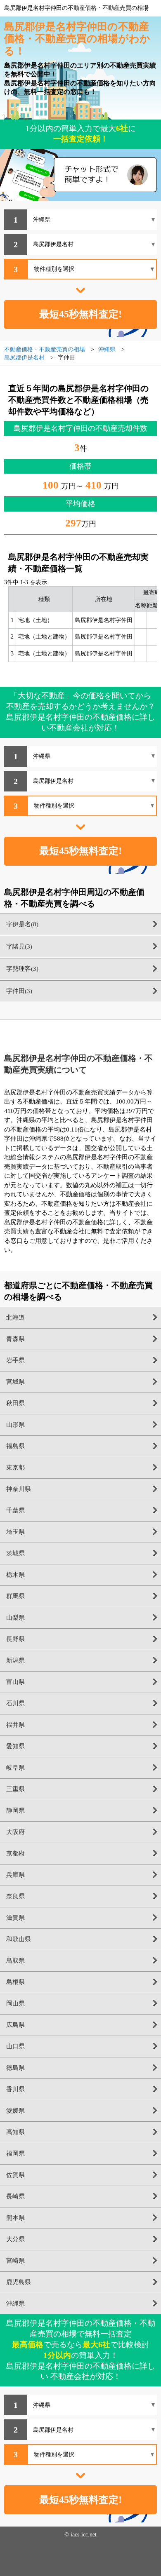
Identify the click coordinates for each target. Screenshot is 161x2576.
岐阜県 (15, 1768)
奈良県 (15, 1896)
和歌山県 (19, 1939)
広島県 (15, 2025)
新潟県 (15, 1660)
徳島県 (15, 2068)
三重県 (15, 1789)
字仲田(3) (19, 991)
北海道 (15, 1317)
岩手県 (15, 1360)
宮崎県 (15, 2261)
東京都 (15, 1468)
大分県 (15, 2239)
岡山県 (15, 2003)
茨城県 (15, 1553)
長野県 (15, 1639)
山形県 (15, 1425)
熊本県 (15, 2218)
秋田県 (15, 1403)
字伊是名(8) (22, 924)
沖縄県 (15, 2304)
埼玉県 (15, 1532)
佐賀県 (15, 2175)
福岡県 (15, 2153)
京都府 (15, 1853)
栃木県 (15, 1575)
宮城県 (15, 1382)
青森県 (15, 1339)
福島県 (15, 1446)
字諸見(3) (19, 946)
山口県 (15, 2046)
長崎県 (15, 2196)
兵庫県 (15, 1875)
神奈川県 (19, 1489)
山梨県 (15, 1618)
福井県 (15, 1725)
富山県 (15, 1682)
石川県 (15, 1703)
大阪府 (15, 1832)
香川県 (15, 2089)
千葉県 (15, 1510)
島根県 (15, 1982)
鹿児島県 (19, 2282)
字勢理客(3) (22, 969)
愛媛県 (15, 2111)
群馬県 (15, 1596)
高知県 (15, 2132)
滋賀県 (15, 1918)
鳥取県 (15, 1961)
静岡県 (15, 1810)
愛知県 (15, 1746)
